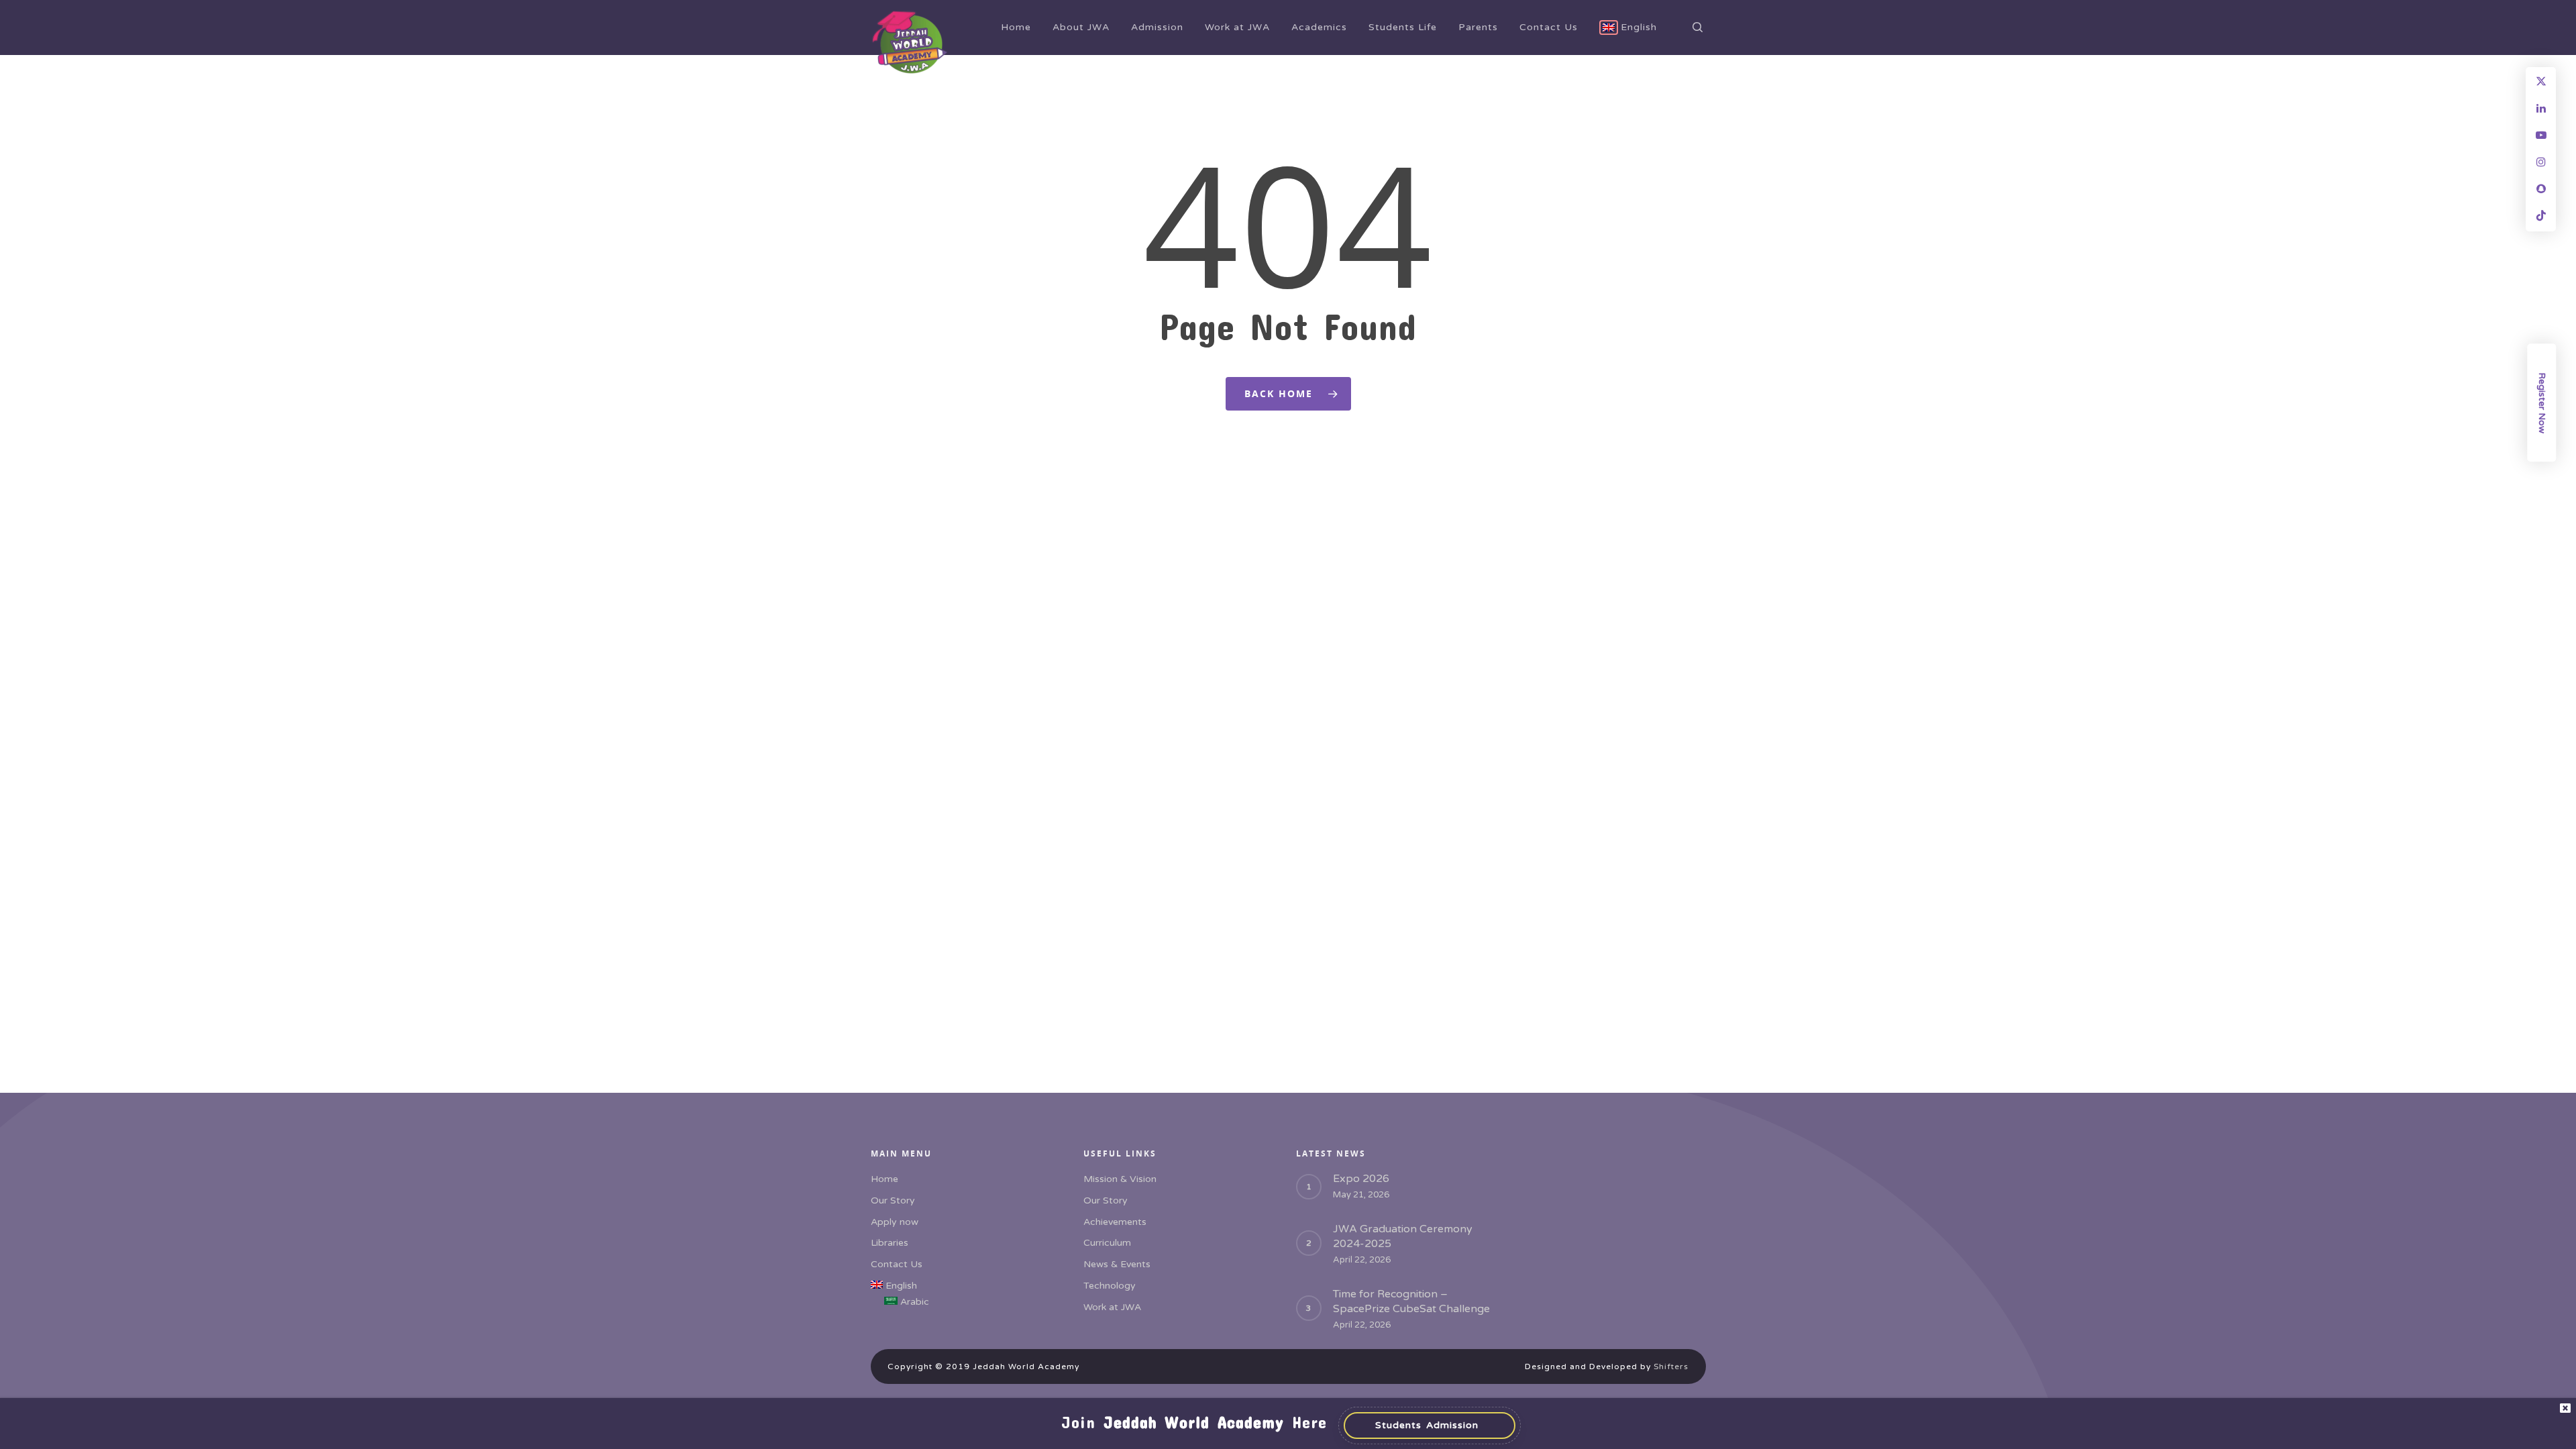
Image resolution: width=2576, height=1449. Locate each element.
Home (1016, 27)
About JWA (1081, 27)
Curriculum (1107, 1243)
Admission (1157, 27)
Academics (1319, 27)
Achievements (1115, 1222)
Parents (1478, 27)
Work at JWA (1237, 27)
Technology (1110, 1286)
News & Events (1117, 1264)
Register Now (2542, 403)
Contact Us (1549, 27)
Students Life (1403, 27)
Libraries (890, 1243)
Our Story (893, 1200)
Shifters (1671, 1366)
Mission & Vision (1120, 1179)
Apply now (895, 1222)
